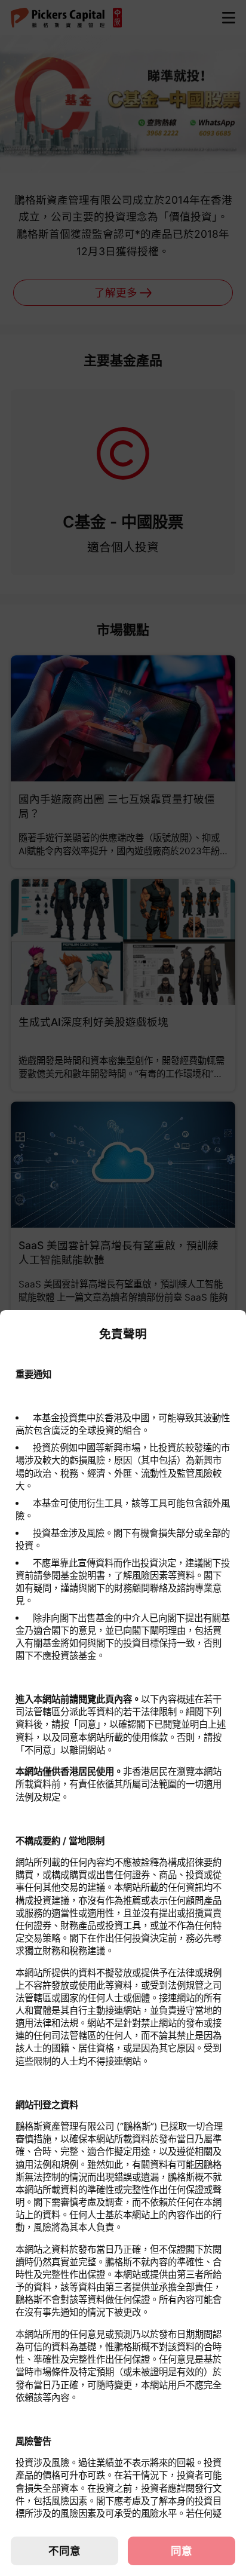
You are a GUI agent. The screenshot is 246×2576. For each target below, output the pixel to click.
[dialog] (123, 1943)
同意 (182, 2551)
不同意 (64, 2551)
